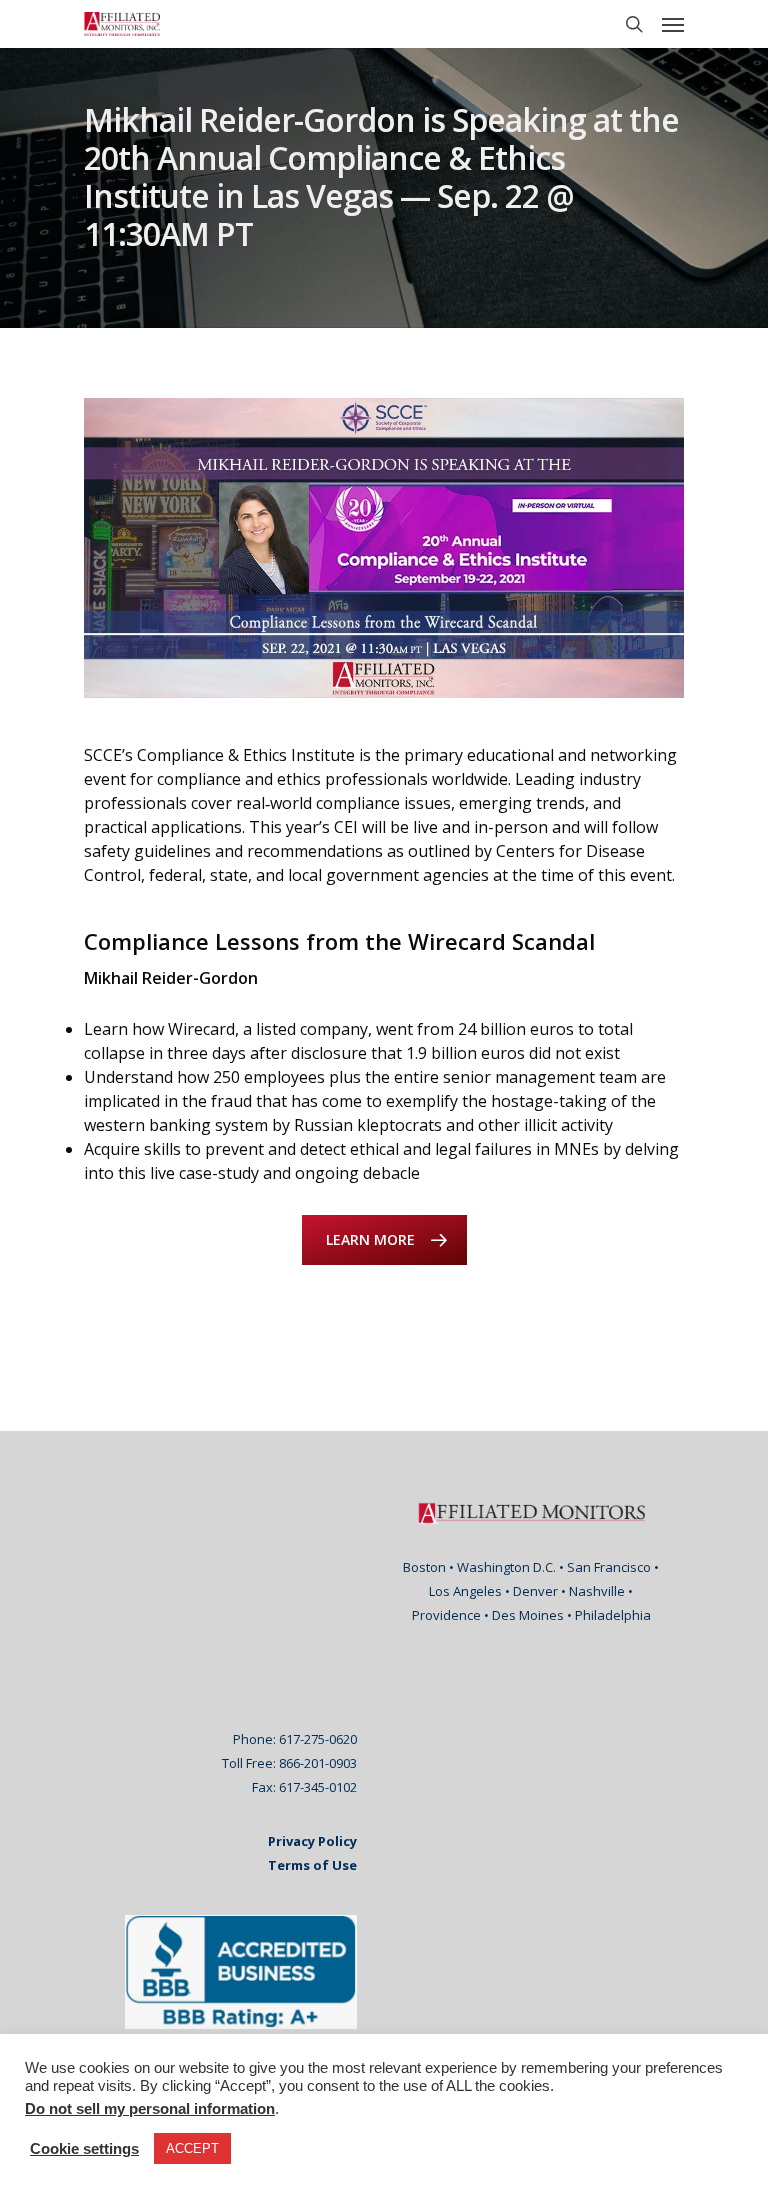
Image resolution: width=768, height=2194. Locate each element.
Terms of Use (312, 1865)
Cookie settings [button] (84, 2149)
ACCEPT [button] (192, 2148)
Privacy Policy (312, 1841)
